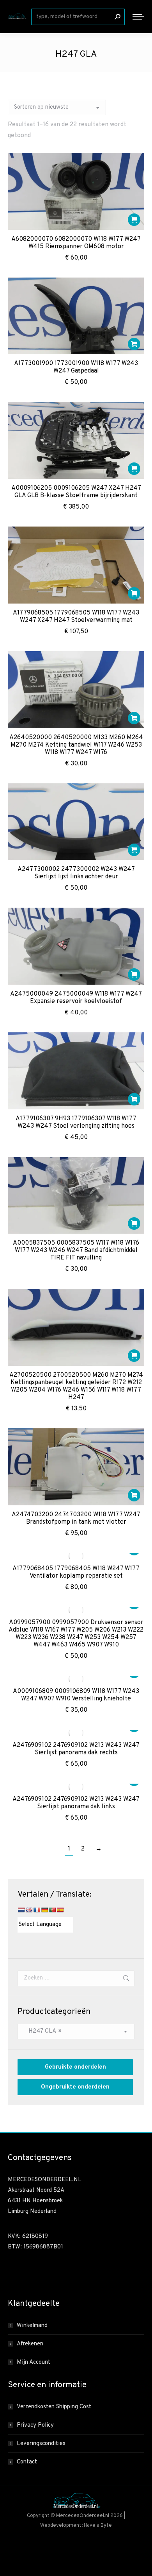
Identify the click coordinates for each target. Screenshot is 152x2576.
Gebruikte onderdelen (75, 2067)
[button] (134, 220)
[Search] (117, 17)
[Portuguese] (52, 1910)
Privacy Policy (35, 2425)
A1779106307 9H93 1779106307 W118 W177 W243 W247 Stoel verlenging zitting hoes (76, 1122)
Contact (27, 2462)
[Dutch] (21, 1910)
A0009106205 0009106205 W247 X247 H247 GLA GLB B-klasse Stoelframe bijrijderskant (76, 492)
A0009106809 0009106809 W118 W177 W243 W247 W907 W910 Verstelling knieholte (76, 1695)
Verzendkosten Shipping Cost (54, 2407)
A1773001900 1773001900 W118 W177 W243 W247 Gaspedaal (76, 367)
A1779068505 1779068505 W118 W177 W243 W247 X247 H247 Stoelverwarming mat (76, 617)
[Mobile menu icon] (138, 17)
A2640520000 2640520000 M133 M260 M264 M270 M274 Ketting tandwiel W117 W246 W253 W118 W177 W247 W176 (76, 745)
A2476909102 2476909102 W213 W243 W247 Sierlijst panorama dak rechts (76, 1749)
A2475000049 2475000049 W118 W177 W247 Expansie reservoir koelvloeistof (76, 998)
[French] (37, 1910)
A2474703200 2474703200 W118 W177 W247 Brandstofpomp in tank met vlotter (76, 1518)
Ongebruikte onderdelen (75, 2087)
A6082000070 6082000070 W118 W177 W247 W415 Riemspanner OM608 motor (76, 243)
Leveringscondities (41, 2444)
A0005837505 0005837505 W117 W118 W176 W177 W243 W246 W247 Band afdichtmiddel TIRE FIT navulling (76, 1250)
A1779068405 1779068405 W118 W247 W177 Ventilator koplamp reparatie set (76, 1572)
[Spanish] (60, 1910)
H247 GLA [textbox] (43, 2031)
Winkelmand (32, 2326)
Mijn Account (34, 2362)
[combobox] (76, 2031)
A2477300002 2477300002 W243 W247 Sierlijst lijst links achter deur (76, 873)
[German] (44, 1910)
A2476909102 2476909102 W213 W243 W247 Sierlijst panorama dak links (76, 1803)
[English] (29, 1910)
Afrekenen (30, 2344)
